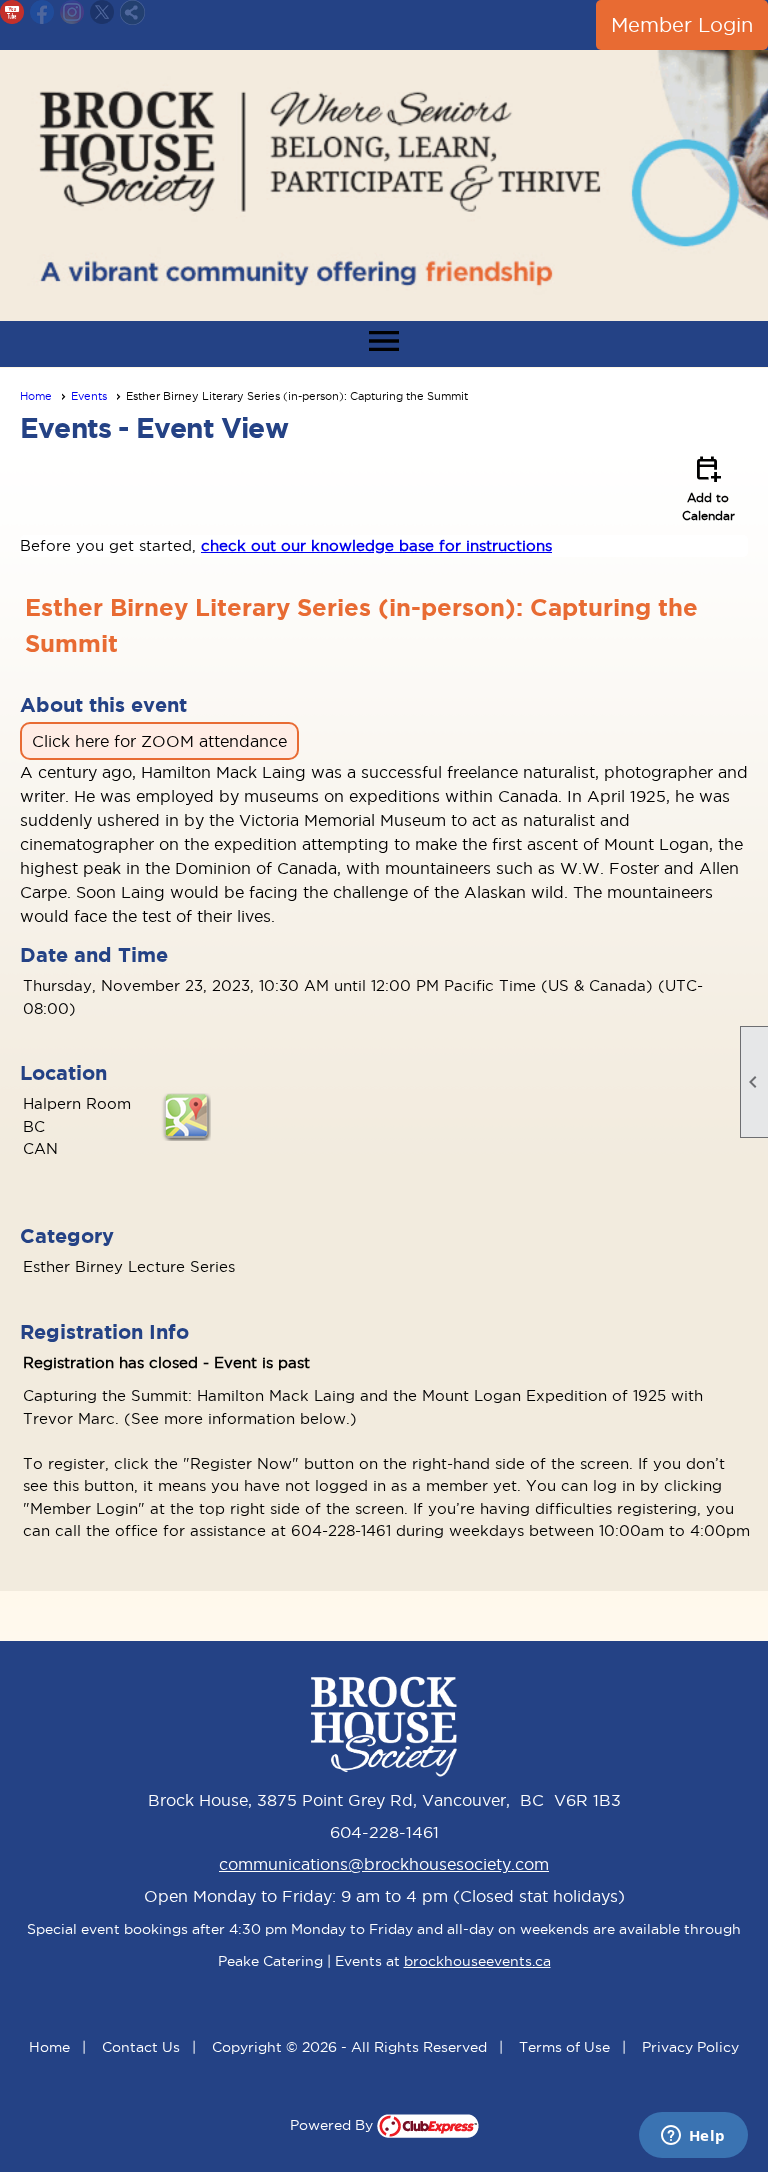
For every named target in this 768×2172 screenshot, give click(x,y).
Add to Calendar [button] (708, 487)
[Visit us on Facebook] (42, 12)
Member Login (682, 25)
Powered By (333, 2125)
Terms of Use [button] (564, 2047)
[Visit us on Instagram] (72, 12)
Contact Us (141, 2047)
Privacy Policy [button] (690, 2047)
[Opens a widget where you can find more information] (693, 2137)
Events (89, 396)
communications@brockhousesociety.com (384, 1864)
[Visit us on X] (102, 12)
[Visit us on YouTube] (12, 12)
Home (36, 396)
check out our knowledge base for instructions (376, 545)
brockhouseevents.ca (477, 1961)
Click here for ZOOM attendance (159, 741)
